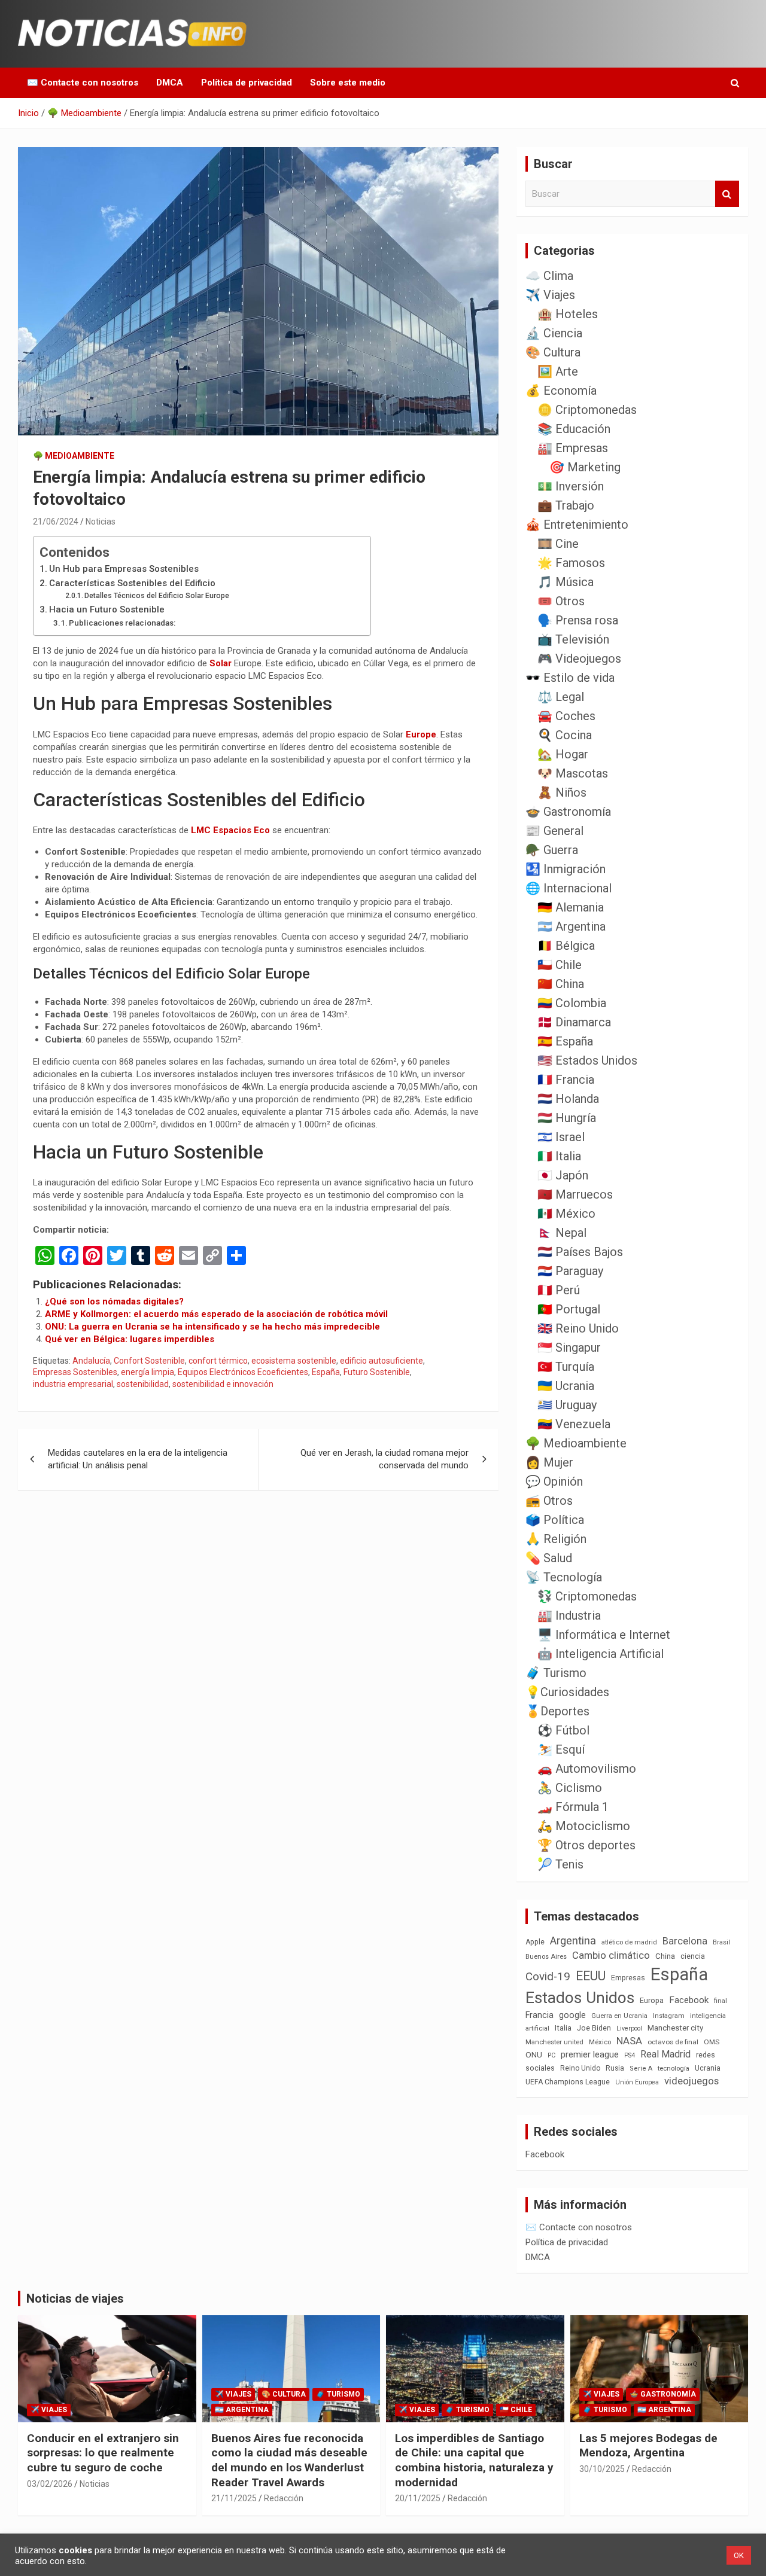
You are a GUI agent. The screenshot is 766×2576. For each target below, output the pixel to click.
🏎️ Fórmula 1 (573, 1807)
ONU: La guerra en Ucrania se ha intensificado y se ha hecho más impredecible (212, 1327)
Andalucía (91, 1361)
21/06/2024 (56, 522)
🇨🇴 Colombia (572, 1003)
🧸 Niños (562, 792)
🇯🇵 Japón (563, 1175)
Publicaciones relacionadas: (122, 623)
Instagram (669, 2016)
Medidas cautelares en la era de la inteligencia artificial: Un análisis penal (138, 1459)
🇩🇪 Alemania (571, 907)
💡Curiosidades (567, 1692)
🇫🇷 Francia (566, 1080)
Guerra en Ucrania (619, 2016)
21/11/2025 (234, 2498)
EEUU (591, 1976)
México (600, 2042)
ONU (534, 2054)
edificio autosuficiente (382, 1361)
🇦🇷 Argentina (572, 926)
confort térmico (218, 1361)
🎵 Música (566, 582)
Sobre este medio (348, 83)
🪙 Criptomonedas (587, 410)
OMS (712, 2042)
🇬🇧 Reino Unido (578, 1328)
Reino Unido (580, 2068)
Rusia (615, 2068)
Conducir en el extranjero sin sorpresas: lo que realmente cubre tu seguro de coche (103, 2453)
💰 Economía (561, 391)
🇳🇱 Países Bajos (580, 1252)
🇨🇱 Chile (560, 965)
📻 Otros (549, 1501)
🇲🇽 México (566, 1214)
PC (551, 2055)
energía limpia (148, 1372)
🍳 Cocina (565, 735)
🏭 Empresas (573, 448)
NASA (629, 2041)
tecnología (674, 2068)
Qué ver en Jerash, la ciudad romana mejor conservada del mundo (384, 1459)
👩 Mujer (549, 1462)
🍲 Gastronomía (568, 812)
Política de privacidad (247, 83)
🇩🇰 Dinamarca (574, 1022)
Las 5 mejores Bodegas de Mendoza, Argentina (648, 2446)
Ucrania (708, 2068)
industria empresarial (73, 1384)
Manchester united (554, 2042)
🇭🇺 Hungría (567, 1118)
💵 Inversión (571, 486)
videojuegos (691, 2081)
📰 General (554, 831)
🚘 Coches (566, 716)
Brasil (721, 1942)
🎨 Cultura (553, 352)
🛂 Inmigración (566, 869)
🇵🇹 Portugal (569, 1309)
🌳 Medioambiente (74, 456)
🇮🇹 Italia (559, 1156)
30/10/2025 (602, 2469)
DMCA (170, 83)
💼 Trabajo (566, 505)
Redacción (284, 2498)
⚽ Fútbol (563, 1730)
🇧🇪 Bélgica (566, 946)
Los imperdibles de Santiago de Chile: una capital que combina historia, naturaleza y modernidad (474, 2460)
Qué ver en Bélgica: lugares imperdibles (130, 1339)
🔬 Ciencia (554, 333)
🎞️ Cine (558, 544)
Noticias (101, 522)
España (326, 1372)
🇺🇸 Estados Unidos (587, 1060)
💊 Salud (549, 1558)
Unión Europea (637, 2082)
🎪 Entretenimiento (577, 525)
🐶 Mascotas (573, 773)
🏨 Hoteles (568, 314)
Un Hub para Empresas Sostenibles (124, 569)
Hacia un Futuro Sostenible (107, 609)
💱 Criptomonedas (587, 1596)
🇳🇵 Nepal (562, 1233)
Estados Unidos (580, 1998)
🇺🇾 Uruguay (567, 1405)
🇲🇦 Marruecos (575, 1194)
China (665, 1956)
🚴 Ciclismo (570, 1788)
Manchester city (675, 2028)
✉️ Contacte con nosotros (83, 83)
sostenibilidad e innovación (223, 1384)
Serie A (641, 2069)
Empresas (628, 1978)
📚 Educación (574, 429)
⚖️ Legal (561, 697)
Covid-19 (548, 1977)
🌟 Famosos (571, 563)
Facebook (689, 2000)
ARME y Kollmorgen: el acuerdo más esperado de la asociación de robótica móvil (216, 1314)
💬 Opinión (554, 1481)
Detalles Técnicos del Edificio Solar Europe (157, 596)
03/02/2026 (50, 2484)
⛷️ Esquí (561, 1749)
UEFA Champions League (568, 2082)
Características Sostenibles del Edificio (132, 583)
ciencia (693, 1956)
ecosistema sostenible (294, 1361)
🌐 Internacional (569, 888)
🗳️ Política (555, 1520)
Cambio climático (611, 1955)
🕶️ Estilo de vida (570, 678)
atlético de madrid (629, 1942)
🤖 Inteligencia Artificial (601, 1654)
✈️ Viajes (550, 295)
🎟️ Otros (561, 601)
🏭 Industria (569, 1615)
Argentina (573, 1941)
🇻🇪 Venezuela (574, 1424)
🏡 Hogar (563, 754)
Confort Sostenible (149, 1361)
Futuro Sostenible (377, 1372)
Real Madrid (665, 2054)
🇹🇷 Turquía (566, 1367)
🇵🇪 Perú (559, 1290)
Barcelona (685, 1941)
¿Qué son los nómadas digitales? (114, 1301)
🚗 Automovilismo (587, 1769)
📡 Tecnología (564, 1577)
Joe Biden (594, 2028)
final (721, 2001)
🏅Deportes (557, 1711)
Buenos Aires (546, 1957)
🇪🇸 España (565, 1041)
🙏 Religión (556, 1539)
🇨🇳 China (561, 984)
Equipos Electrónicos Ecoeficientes (243, 1372)
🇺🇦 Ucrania (566, 1386)
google (572, 2015)
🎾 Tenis (560, 1864)
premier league (590, 2054)
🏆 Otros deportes (586, 1845)
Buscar (727, 194)
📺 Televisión (573, 639)
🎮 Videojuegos (579, 659)
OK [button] (739, 2555)
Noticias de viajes (75, 2298)
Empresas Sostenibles (75, 1372)
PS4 (630, 2055)
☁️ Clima (549, 276)
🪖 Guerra (552, 850)
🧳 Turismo (556, 1673)
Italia (563, 2028)
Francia (539, 2015)
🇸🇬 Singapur (569, 1348)
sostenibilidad (143, 1384)
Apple (535, 1942)
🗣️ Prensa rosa (578, 620)
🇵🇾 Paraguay (570, 1271)
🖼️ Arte (558, 371)
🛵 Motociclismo (584, 1826)
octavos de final (673, 2042)
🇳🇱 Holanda (568, 1099)
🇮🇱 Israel (561, 1137)
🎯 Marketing (585, 467)
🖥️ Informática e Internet (604, 1635)
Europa (652, 2000)
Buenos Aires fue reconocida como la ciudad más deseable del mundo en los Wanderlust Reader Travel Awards (289, 2460)
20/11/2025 (418, 2498)
